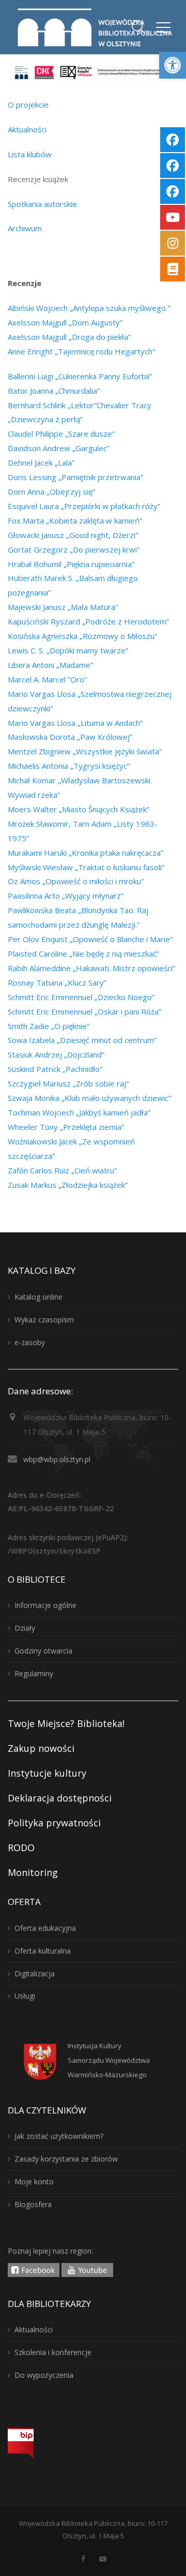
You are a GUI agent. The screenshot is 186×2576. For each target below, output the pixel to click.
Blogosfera (33, 2204)
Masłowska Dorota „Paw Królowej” (70, 737)
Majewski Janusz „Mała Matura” (63, 607)
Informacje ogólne (45, 1605)
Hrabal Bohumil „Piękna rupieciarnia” (71, 564)
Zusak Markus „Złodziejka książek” (68, 1185)
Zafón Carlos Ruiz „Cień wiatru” (62, 1170)
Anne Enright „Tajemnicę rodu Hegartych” (81, 351)
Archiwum (25, 228)
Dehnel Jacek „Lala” (41, 463)
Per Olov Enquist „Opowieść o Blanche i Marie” (90, 939)
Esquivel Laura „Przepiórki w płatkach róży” (84, 506)
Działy (25, 1628)
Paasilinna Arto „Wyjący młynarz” (66, 896)
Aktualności (27, 129)
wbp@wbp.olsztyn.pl (57, 1459)
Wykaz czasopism (44, 1320)
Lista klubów (30, 154)
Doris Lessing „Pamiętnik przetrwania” (75, 477)
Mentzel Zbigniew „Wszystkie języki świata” (85, 751)
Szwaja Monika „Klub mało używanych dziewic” (89, 1098)
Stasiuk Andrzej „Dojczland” (56, 1054)
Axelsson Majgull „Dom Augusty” (65, 322)
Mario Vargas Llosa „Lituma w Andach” (75, 723)
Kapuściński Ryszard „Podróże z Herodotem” (88, 621)
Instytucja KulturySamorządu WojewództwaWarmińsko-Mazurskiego (109, 2060)
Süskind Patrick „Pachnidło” (55, 1069)
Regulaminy (34, 1673)
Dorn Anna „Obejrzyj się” (51, 492)
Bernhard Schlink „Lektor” (52, 405)
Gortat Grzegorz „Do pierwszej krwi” (74, 549)
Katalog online (38, 1297)
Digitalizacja (35, 1974)
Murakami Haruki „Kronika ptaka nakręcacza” (86, 853)
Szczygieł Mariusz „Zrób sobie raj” (68, 1083)
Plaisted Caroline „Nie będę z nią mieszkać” (83, 954)
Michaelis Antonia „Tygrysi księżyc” (69, 766)
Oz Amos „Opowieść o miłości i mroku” (76, 881)
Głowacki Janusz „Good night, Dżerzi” (73, 535)
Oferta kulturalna (43, 1951)
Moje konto (34, 2182)
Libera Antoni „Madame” (50, 665)
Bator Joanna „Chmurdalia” (54, 391)
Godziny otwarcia (43, 1651)
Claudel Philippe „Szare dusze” (61, 434)
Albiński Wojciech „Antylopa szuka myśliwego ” (89, 308)
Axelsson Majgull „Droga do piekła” (69, 337)
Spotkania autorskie (42, 204)
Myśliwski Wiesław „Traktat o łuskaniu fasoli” (86, 867)
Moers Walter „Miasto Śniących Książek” (79, 809)
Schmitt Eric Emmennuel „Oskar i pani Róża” (84, 1011)
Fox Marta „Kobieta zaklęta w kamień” (75, 520)
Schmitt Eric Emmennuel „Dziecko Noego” (81, 997)
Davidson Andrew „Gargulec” (59, 448)
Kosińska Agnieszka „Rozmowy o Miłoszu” (82, 636)
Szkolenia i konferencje (53, 2352)
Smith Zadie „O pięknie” (49, 1026)
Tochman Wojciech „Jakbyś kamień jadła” (79, 1112)
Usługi (25, 1996)
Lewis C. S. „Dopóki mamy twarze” (68, 650)
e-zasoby (30, 1342)
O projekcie (28, 105)
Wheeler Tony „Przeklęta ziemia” (66, 1127)
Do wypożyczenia (44, 2375)
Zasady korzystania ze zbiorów (66, 2159)
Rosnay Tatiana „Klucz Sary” (57, 982)
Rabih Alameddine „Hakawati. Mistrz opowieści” (91, 968)
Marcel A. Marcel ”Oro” (47, 679)
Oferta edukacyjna (45, 1928)
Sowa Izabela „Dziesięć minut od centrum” (82, 1040)
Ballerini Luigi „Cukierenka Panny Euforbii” (80, 376)
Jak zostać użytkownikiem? (59, 2136)
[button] (173, 65)
